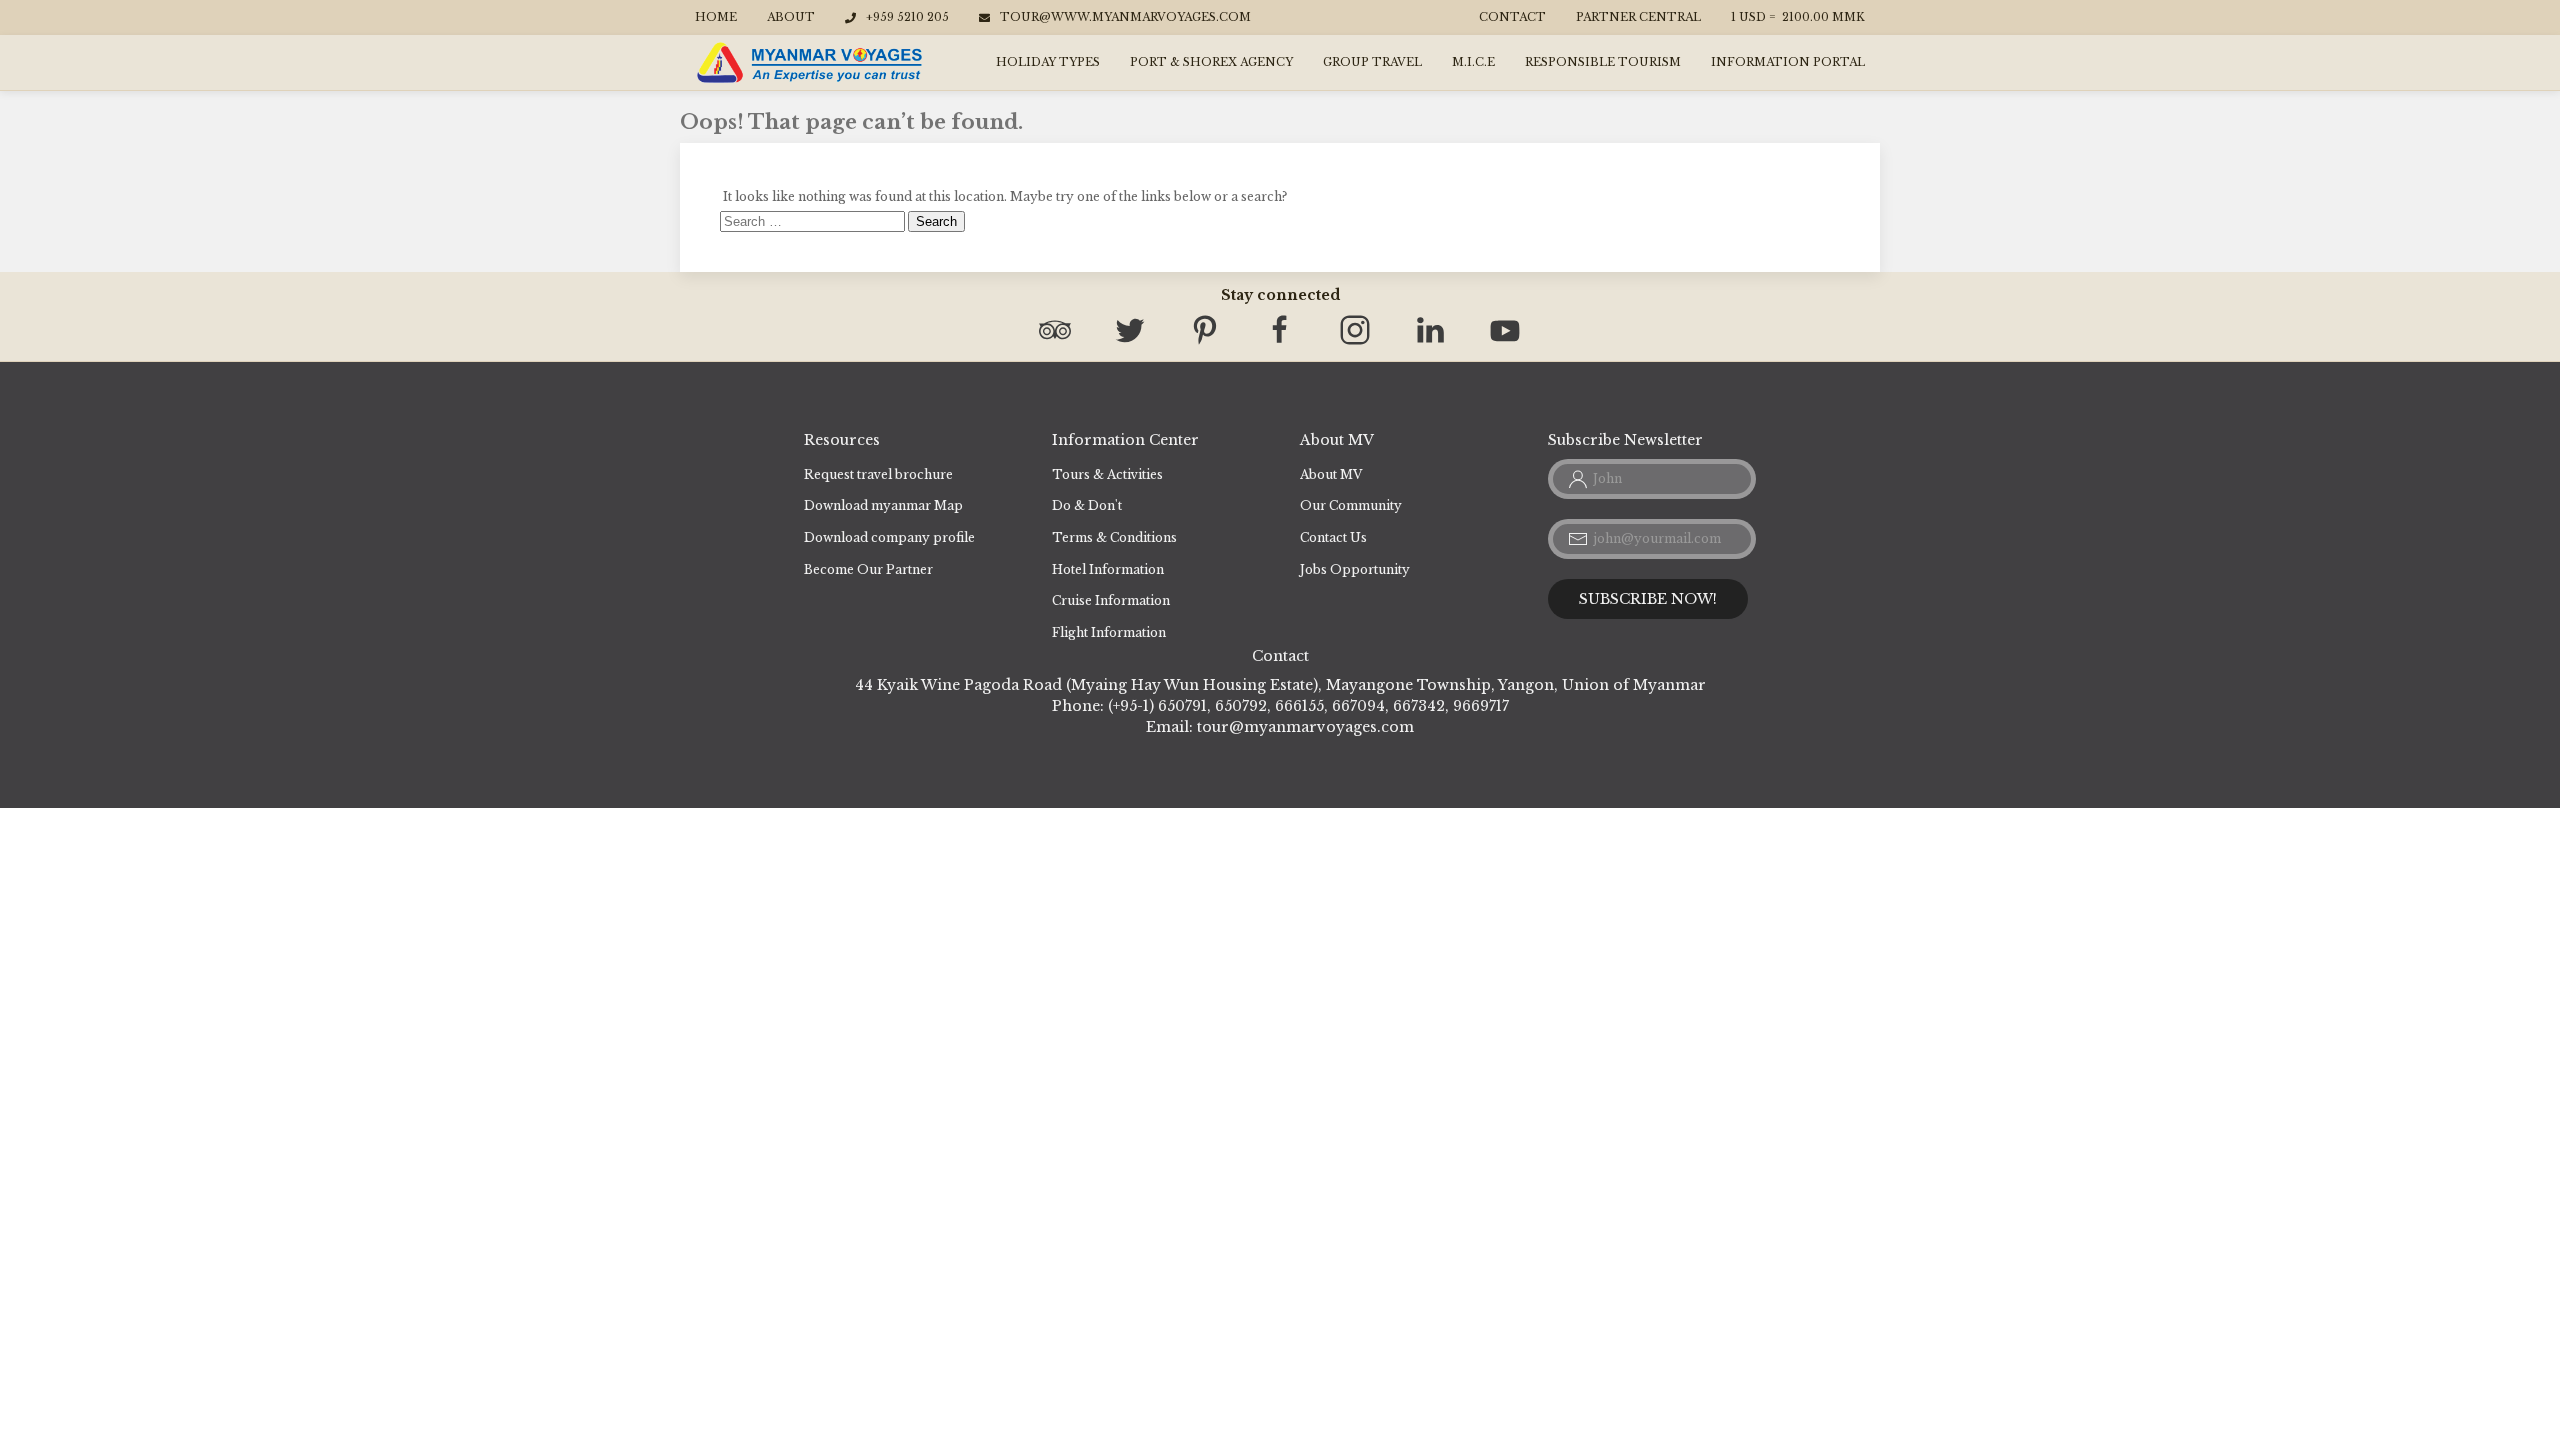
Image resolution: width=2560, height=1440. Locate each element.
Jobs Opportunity (1355, 569)
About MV (1331, 474)
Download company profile (889, 537)
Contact (1512, 17)
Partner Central (1638, 17)
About (791, 17)
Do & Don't (1087, 505)
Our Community (1351, 505)
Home (716, 17)
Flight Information (1109, 632)
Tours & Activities (1107, 474)
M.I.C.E (1473, 62)
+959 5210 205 (907, 17)
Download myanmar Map (883, 505)
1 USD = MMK (1798, 17)
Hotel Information (1108, 569)
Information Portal (1788, 62)
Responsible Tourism (1603, 62)
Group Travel (1372, 62)
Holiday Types (1048, 62)
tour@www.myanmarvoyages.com (1125, 17)
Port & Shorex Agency (1211, 62)
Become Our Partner (868, 569)
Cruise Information (1111, 600)
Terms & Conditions (1114, 537)
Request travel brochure (878, 474)
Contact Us (1333, 537)
